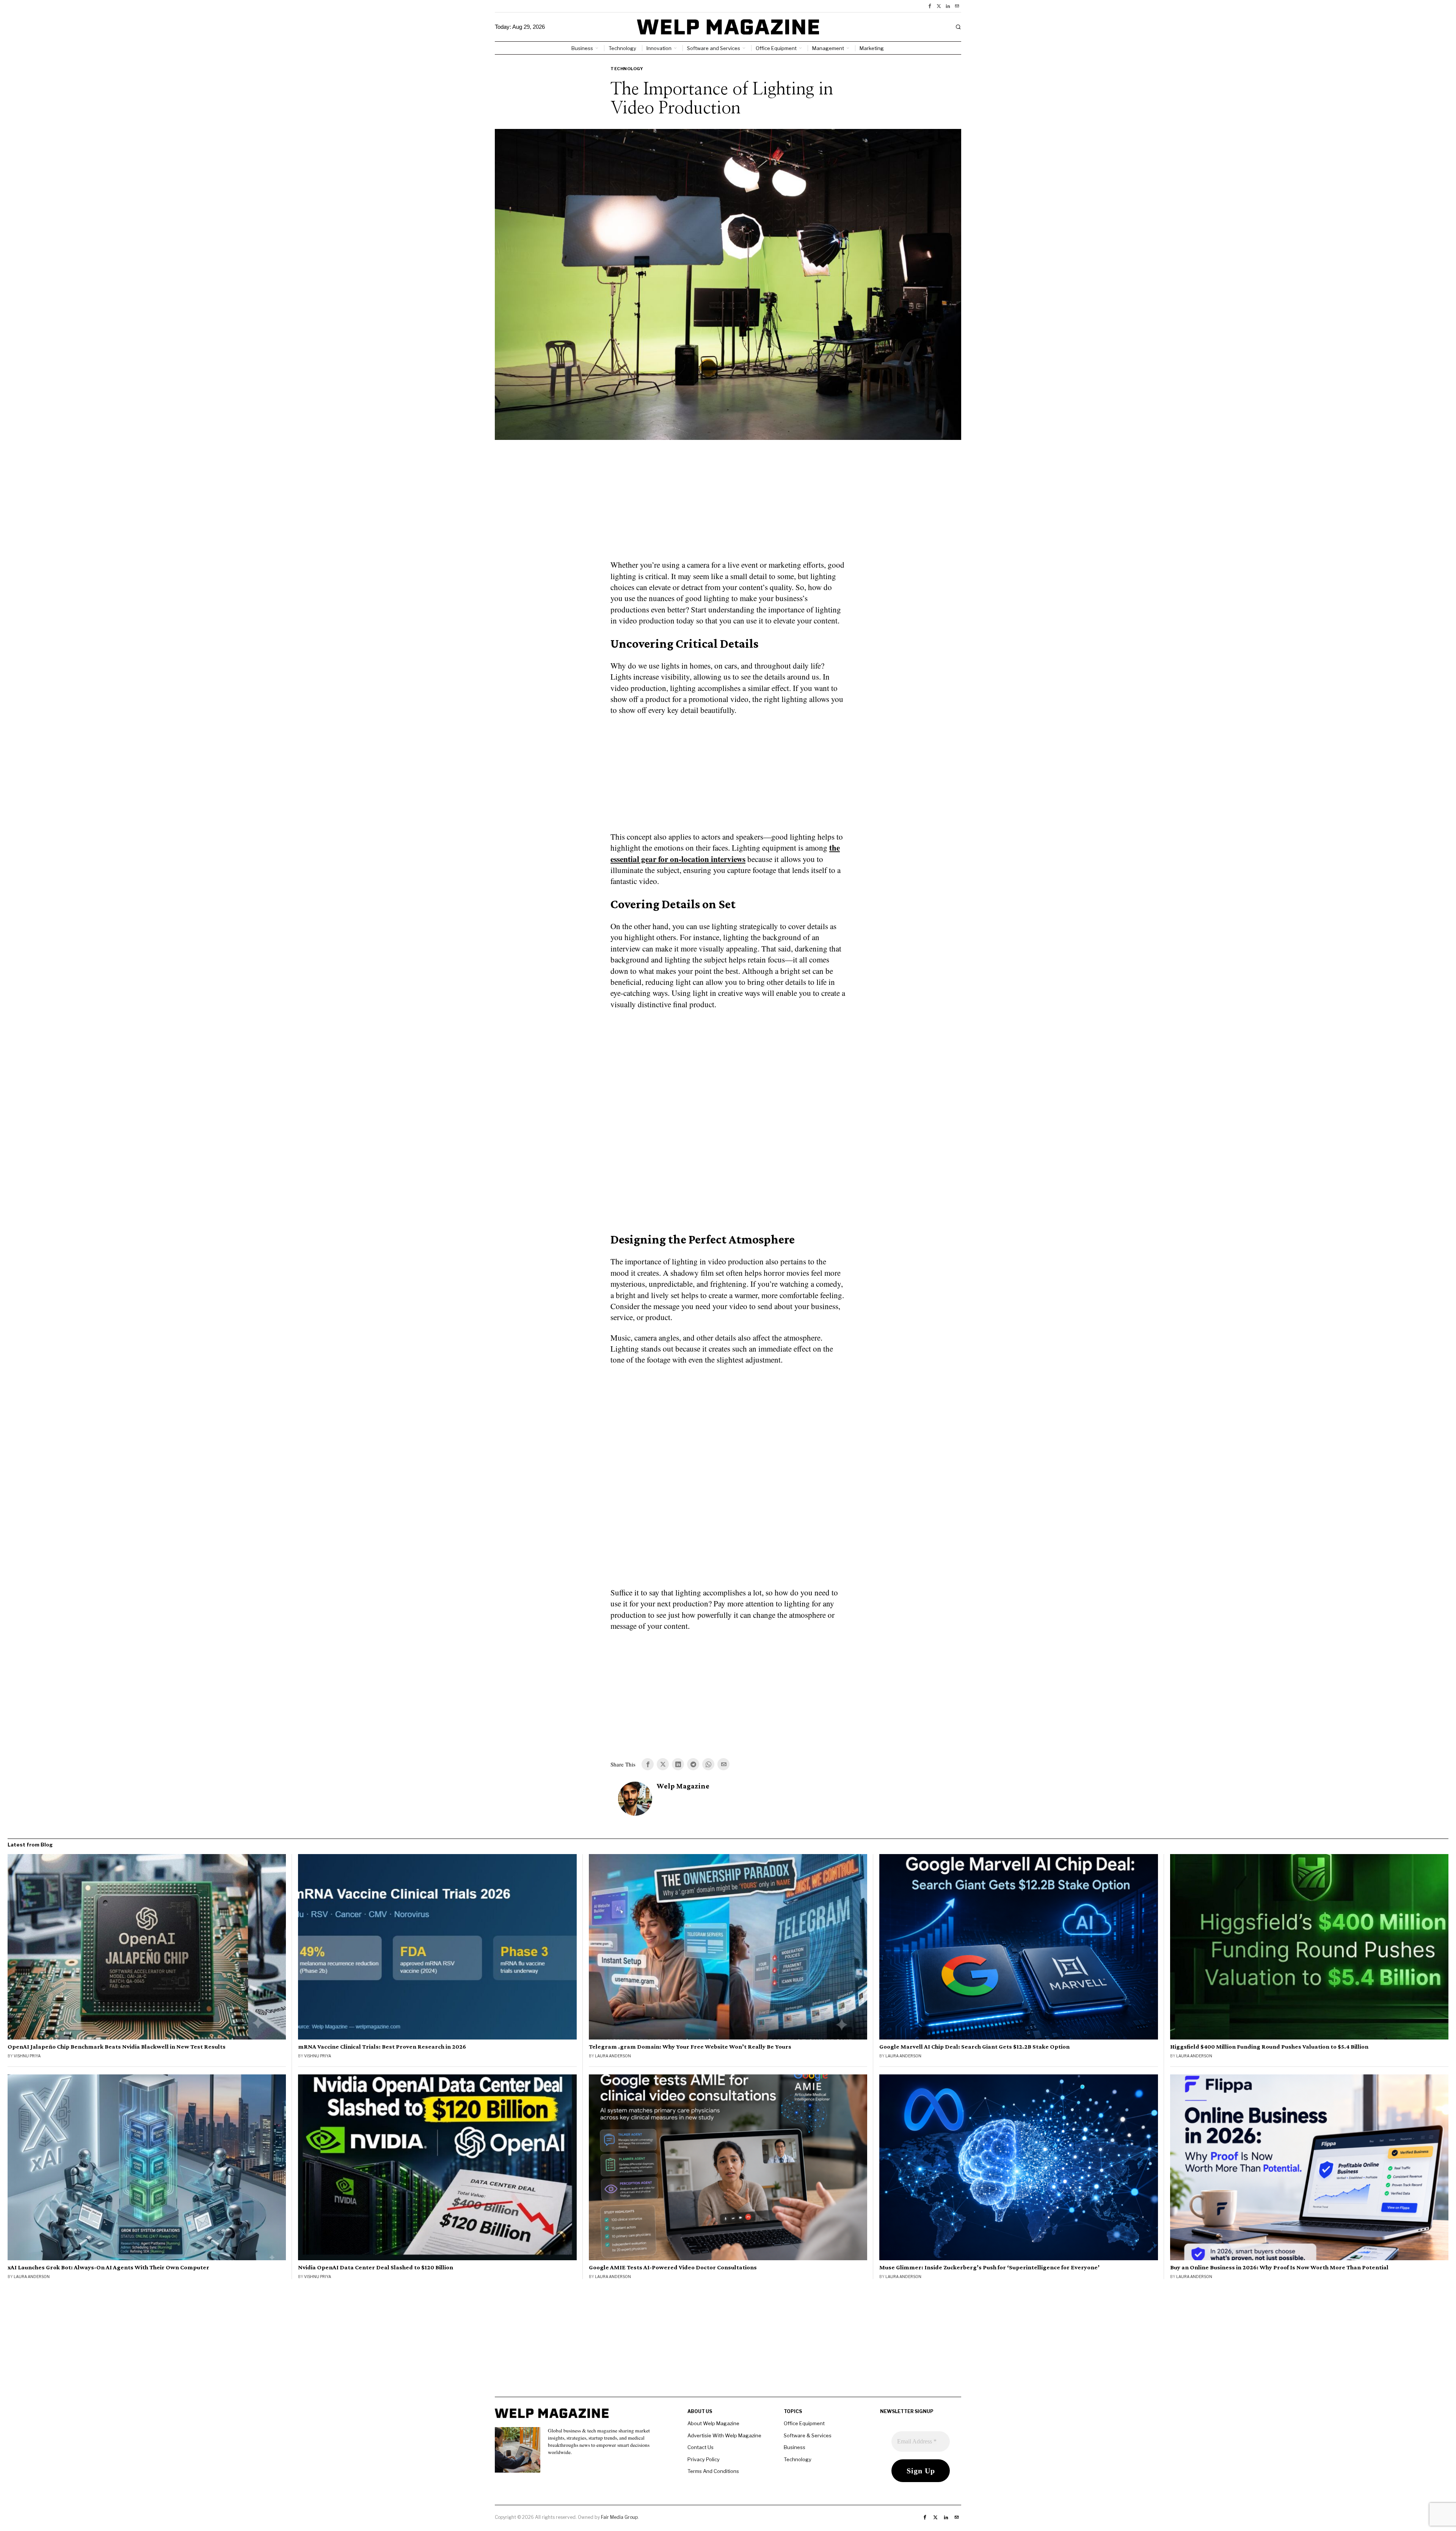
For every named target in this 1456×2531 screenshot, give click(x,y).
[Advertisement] (728, 504)
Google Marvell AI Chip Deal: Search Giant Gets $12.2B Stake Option (974, 2047)
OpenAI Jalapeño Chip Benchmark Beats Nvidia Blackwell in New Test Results (117, 2047)
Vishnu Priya (27, 2056)
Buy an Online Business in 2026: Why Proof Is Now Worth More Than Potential (1279, 2267)
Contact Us (701, 2447)
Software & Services (808, 2435)
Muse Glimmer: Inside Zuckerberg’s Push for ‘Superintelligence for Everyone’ (989, 2267)
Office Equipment (804, 2423)
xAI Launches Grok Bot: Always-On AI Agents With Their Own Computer (108, 2267)
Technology (627, 69)
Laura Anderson (613, 2056)
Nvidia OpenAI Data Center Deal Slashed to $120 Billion (376, 2267)
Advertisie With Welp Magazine (724, 2435)
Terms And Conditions (713, 2471)
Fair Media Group (619, 2517)
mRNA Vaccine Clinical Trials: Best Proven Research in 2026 (382, 2047)
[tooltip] (930, 6)
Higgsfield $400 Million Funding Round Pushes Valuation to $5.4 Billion (1269, 2047)
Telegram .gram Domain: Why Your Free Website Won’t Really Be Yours (690, 2047)
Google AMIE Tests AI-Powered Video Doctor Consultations (673, 2267)
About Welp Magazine (713, 2423)
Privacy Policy (704, 2459)
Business (795, 2447)
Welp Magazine (683, 1786)
